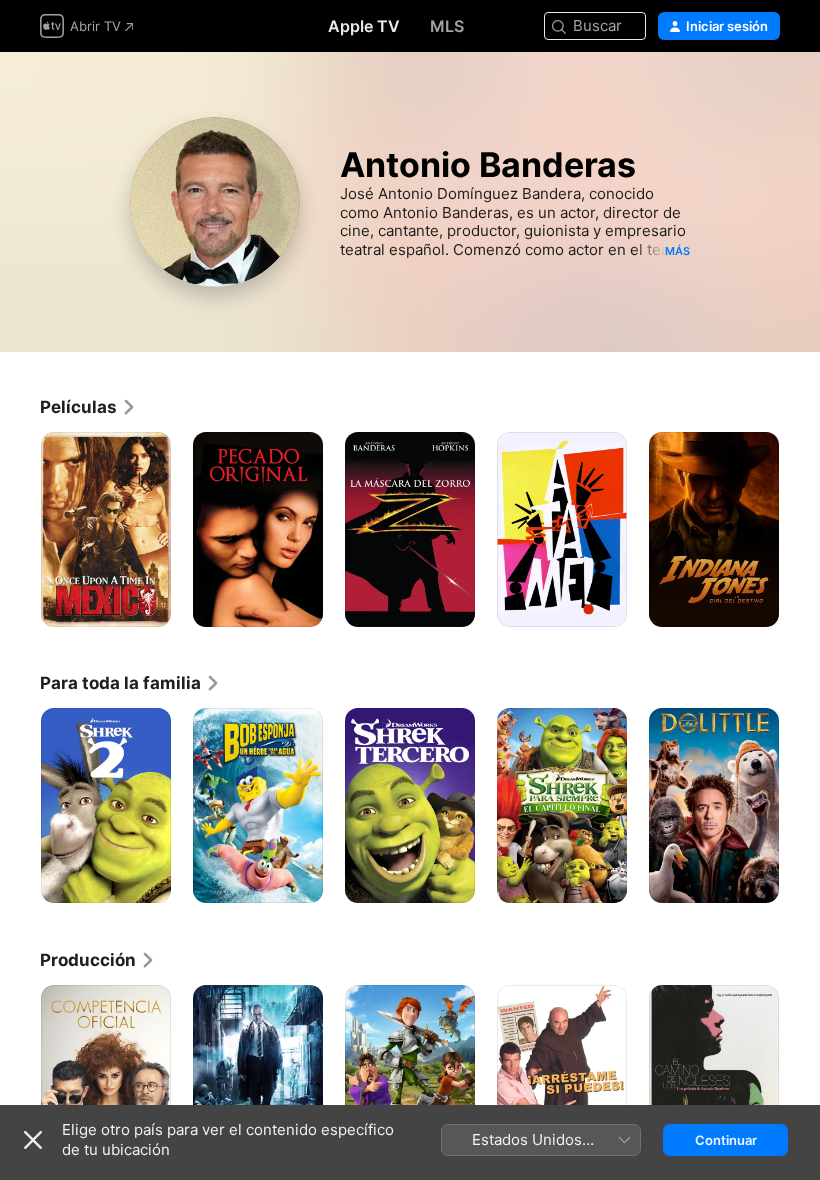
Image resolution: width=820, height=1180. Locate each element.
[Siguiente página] (800, 530)
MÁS (677, 251)
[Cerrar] (33, 1140)
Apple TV (364, 26)
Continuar (726, 1140)
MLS (447, 26)
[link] (88, 407)
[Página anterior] (20, 530)
